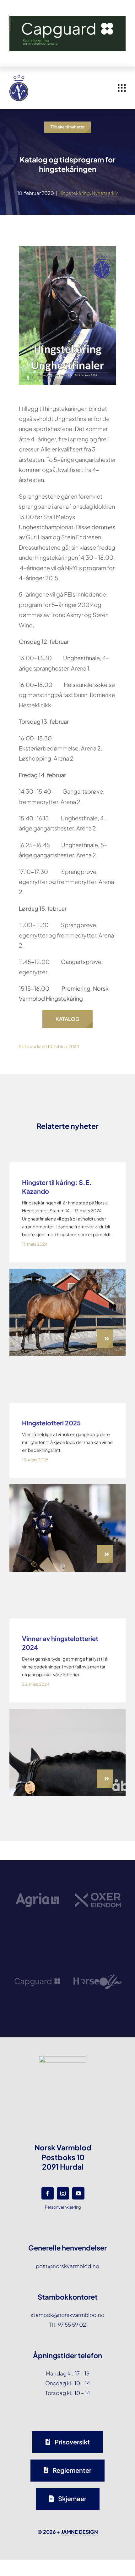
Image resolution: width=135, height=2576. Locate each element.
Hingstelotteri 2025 (51, 1423)
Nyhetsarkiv (105, 193)
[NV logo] (19, 77)
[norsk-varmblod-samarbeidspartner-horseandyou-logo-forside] (98, 1955)
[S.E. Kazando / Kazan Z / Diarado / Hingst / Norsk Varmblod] (67, 1271)
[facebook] (48, 2193)
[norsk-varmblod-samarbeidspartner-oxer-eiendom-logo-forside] (98, 1875)
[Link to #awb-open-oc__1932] (122, 88)
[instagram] (63, 2193)
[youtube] (78, 2193)
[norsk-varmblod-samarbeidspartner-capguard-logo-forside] (37, 1959)
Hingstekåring (74, 193)
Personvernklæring (63, 2207)
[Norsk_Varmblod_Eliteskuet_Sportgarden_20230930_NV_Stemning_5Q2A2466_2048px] (67, 1487)
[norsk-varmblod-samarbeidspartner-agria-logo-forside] (37, 1878)
